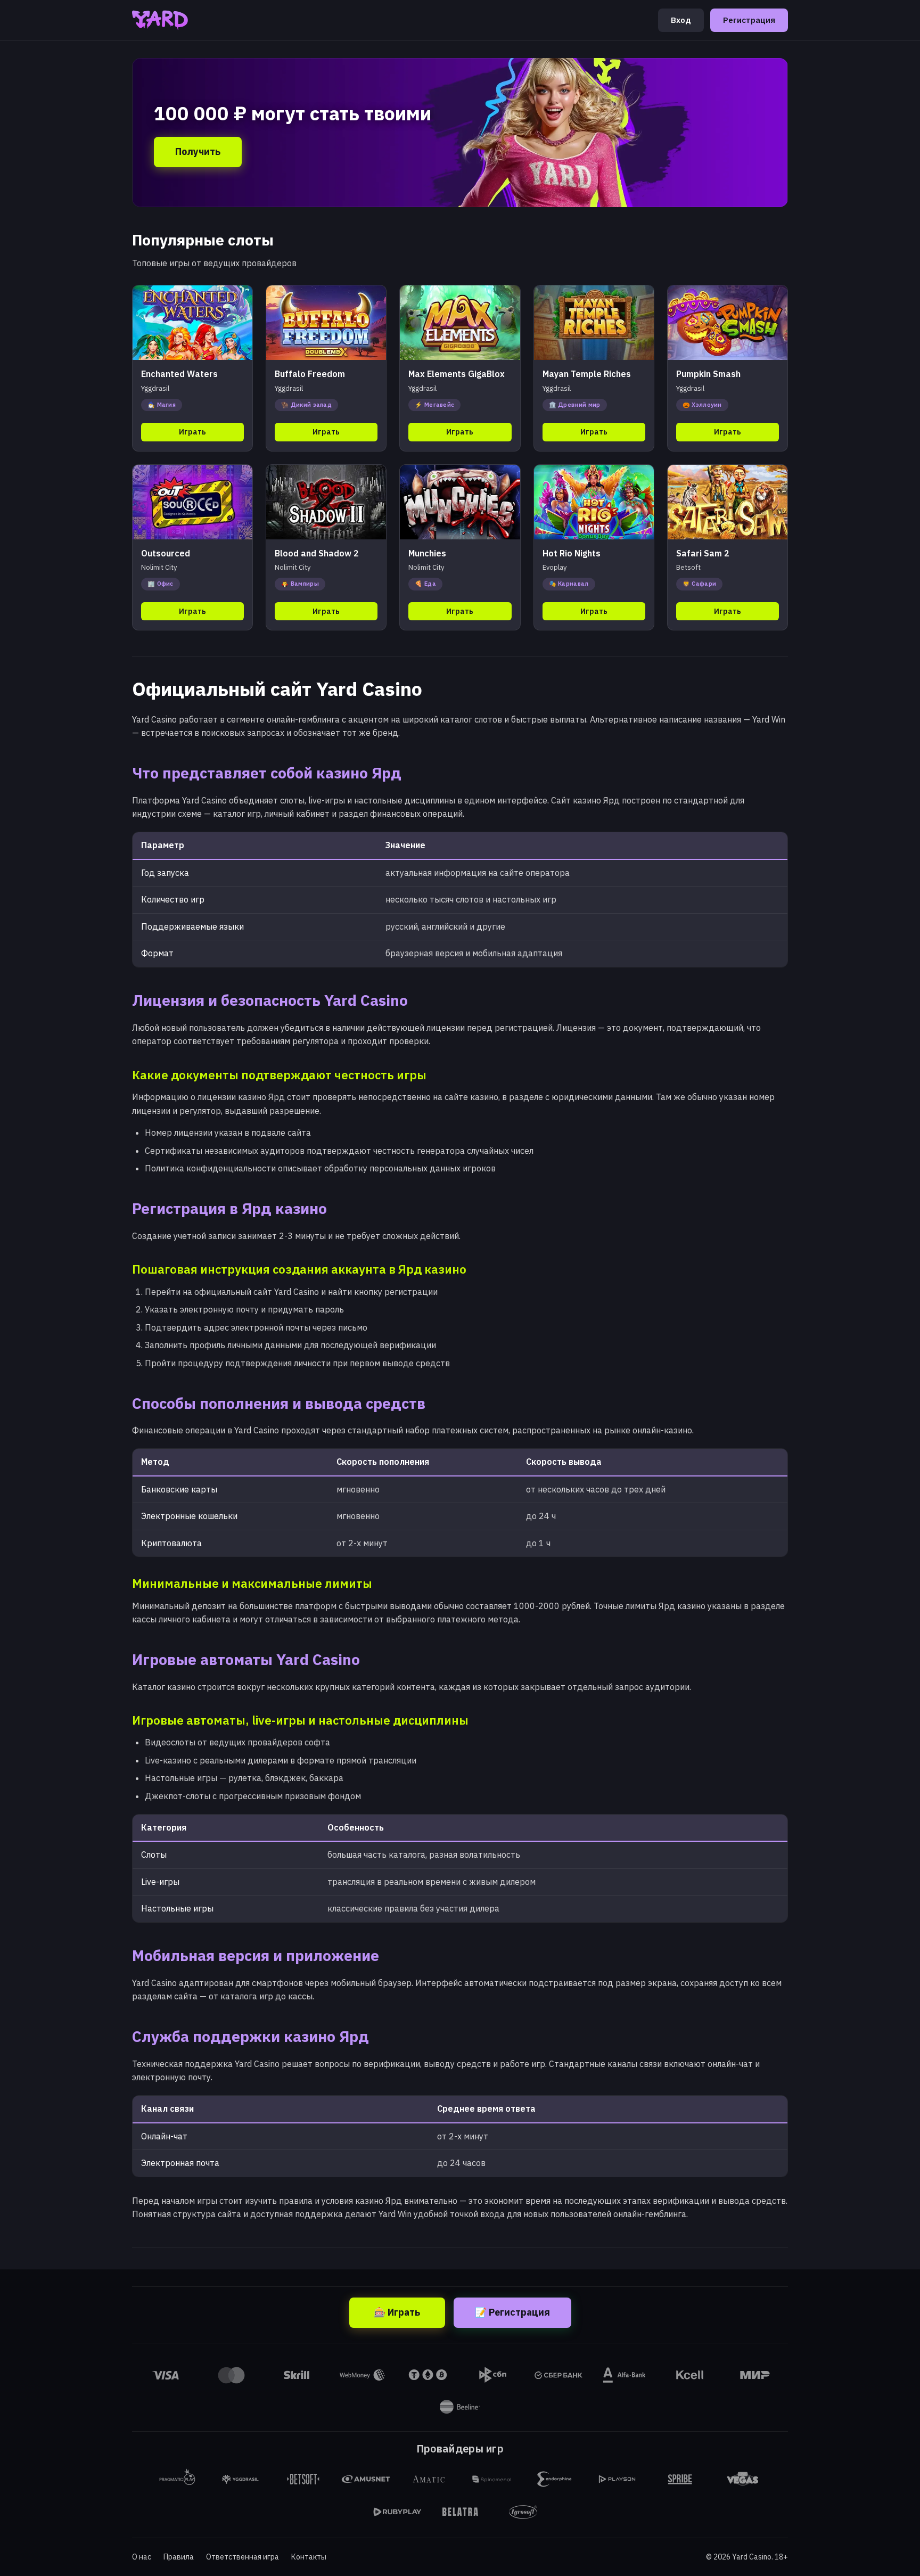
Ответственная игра (243, 2557)
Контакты (309, 2557)
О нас (142, 2557)
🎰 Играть (397, 2312)
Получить (198, 151)
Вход (681, 20)
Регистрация (749, 20)
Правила (179, 2557)
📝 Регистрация (512, 2312)
